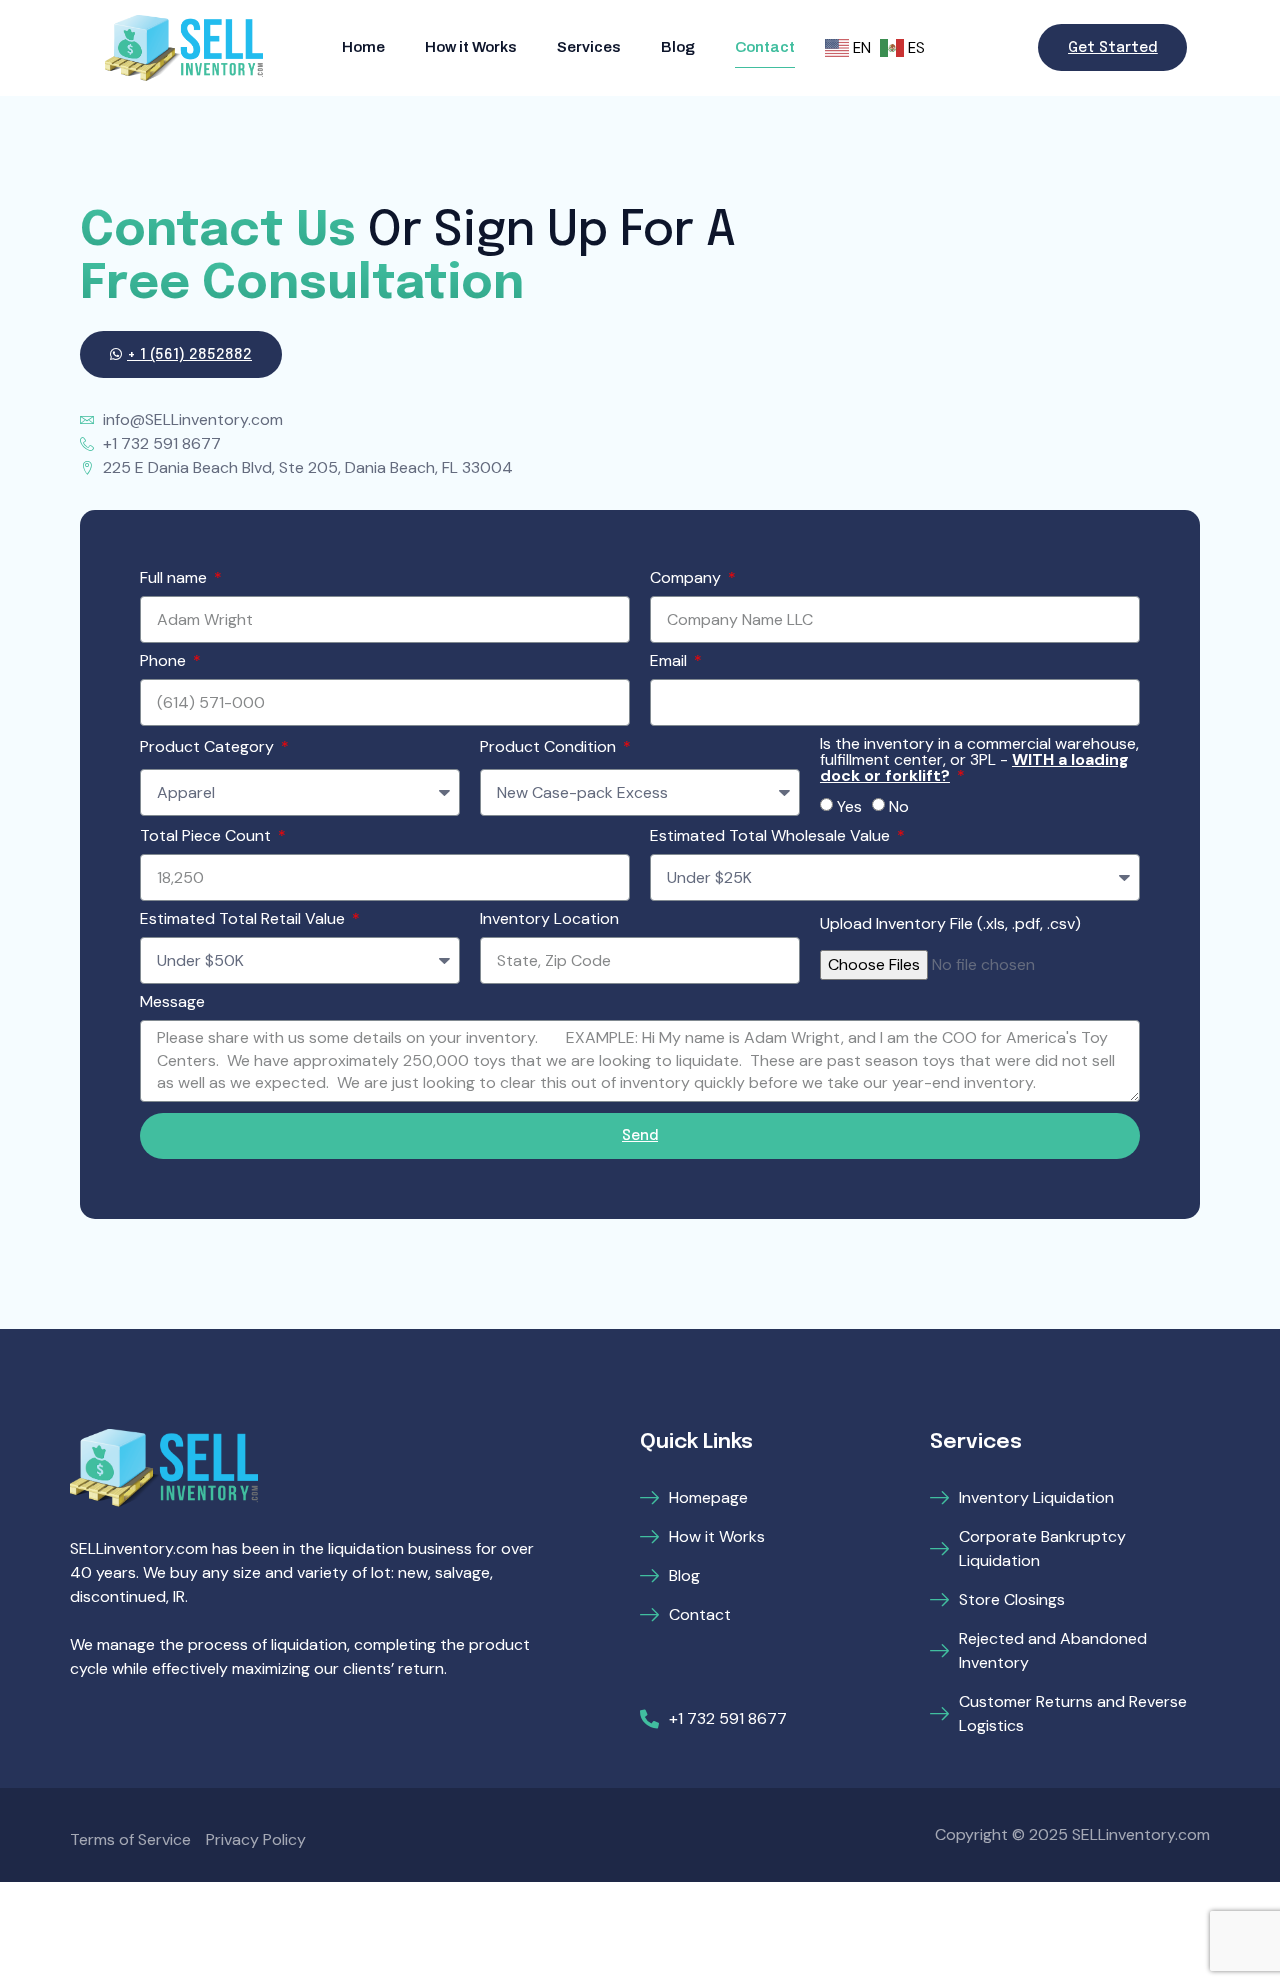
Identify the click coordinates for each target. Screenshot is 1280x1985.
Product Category (209, 748)
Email (670, 662)
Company (687, 579)
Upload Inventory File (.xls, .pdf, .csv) (950, 925)
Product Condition (550, 748)
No (899, 806)
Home (363, 47)
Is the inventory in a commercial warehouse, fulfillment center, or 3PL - (979, 761)
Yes (849, 806)
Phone (165, 662)
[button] (1112, 47)
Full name (175, 579)
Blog (678, 47)
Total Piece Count (207, 837)
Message (172, 1003)
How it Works (471, 47)
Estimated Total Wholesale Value (772, 837)
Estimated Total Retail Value (244, 920)
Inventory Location (549, 920)
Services (589, 47)
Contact (765, 47)
